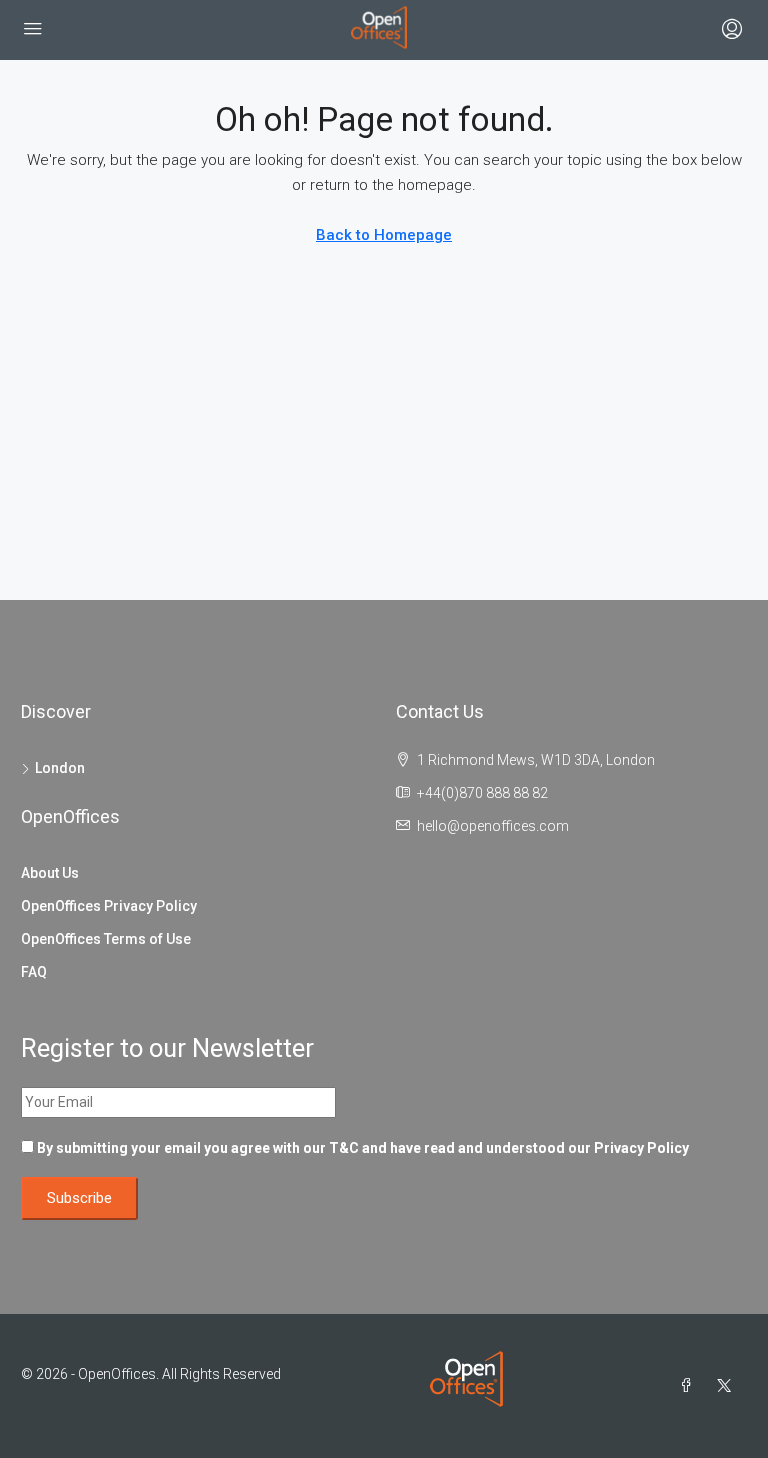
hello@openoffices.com (493, 826)
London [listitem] (60, 768)
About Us (50, 873)
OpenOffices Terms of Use (106, 939)
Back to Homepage (384, 235)
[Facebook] (690, 1386)
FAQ (34, 972)
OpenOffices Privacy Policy (109, 906)
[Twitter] (728, 1386)
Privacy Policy (641, 1148)
